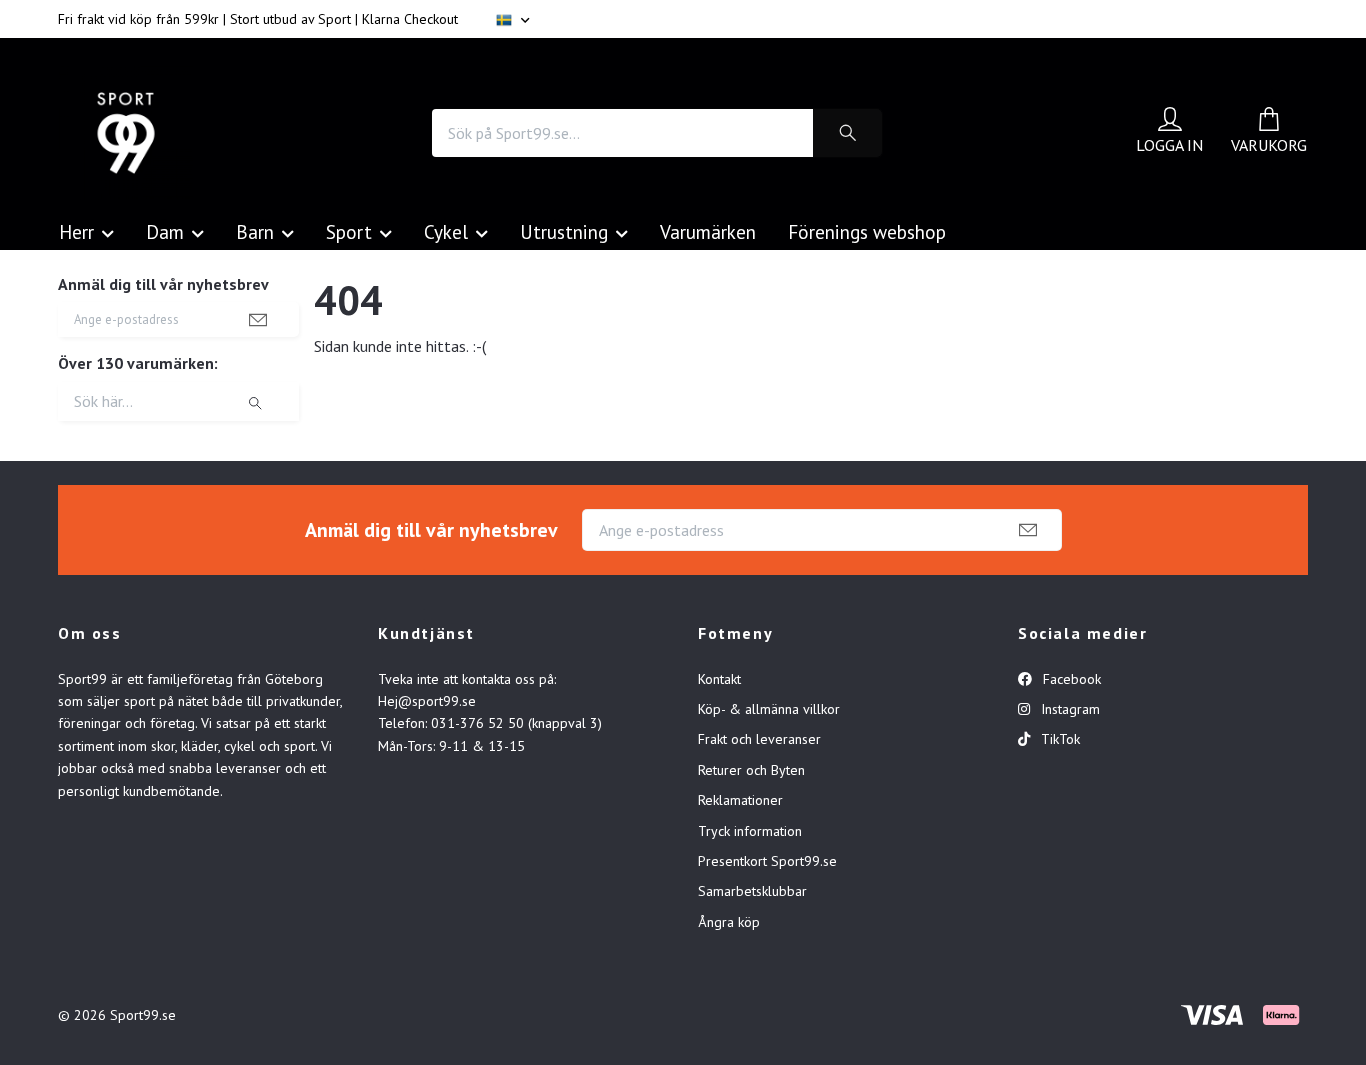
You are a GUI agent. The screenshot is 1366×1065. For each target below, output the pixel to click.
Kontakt (719, 679)
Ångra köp (729, 922)
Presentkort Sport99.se (767, 861)
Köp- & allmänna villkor (769, 709)
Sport (349, 231)
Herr (76, 231)
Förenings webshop (867, 231)
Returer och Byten (751, 770)
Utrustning (564, 231)
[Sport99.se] (126, 133)
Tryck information (750, 831)
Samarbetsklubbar (752, 891)
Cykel (446, 231)
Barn (255, 231)
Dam (165, 231)
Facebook (1070, 679)
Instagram (1068, 709)
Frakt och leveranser (759, 739)
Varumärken (708, 231)
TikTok (1058, 739)
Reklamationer (740, 800)
